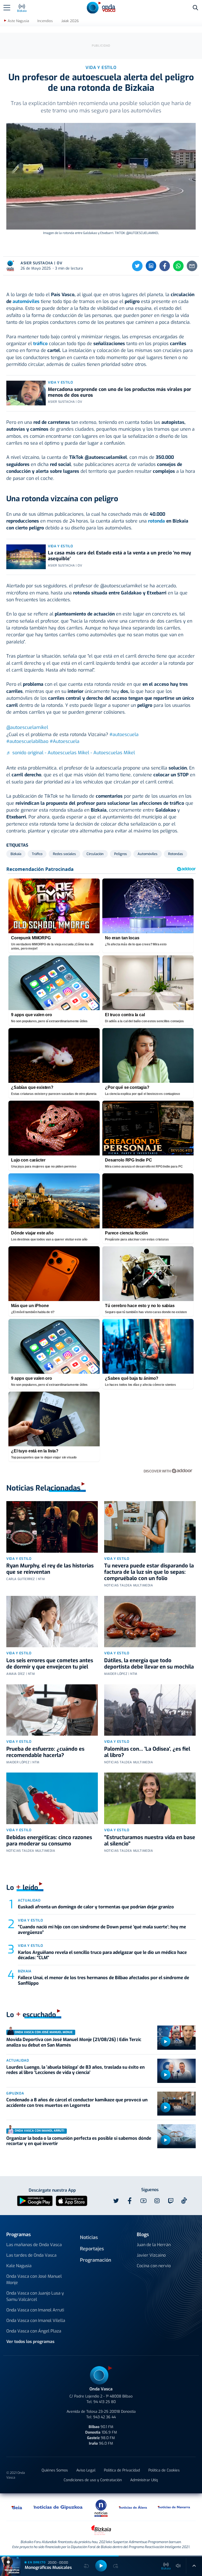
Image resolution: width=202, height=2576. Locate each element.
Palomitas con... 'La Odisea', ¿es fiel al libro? (147, 1752)
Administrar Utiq (144, 2480)
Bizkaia (25, 1971)
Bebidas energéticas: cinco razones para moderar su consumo (49, 1841)
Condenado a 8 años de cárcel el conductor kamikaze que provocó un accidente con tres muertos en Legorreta (77, 2103)
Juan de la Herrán (154, 2245)
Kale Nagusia (19, 2266)
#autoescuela (124, 734)
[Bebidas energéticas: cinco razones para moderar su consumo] (52, 1798)
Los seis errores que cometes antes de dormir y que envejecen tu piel (50, 1664)
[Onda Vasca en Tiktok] (184, 2201)
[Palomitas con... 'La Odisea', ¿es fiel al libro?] (150, 1710)
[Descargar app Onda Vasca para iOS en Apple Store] (72, 2200)
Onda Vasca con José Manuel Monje (34, 2279)
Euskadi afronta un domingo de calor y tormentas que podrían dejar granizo (96, 1907)
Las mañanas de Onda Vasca (34, 2245)
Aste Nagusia (18, 21)
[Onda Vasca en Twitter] (116, 2201)
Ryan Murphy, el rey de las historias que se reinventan (50, 1569)
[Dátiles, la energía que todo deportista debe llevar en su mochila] (150, 1622)
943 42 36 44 (104, 2417)
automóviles (26, 301)
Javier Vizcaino (151, 2255)
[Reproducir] (165, 2042)
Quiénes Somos (55, 2470)
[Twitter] (137, 266)
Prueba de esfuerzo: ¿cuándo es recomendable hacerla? (45, 1752)
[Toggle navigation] (7, 8)
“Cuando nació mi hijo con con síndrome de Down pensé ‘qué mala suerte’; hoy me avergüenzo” (102, 1930)
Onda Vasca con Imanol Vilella (36, 2321)
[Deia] (17, 2507)
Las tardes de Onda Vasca (31, 2255)
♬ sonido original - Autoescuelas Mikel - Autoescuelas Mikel (71, 753)
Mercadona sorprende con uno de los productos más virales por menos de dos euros (120, 392)
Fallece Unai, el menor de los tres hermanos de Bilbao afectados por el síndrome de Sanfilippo (103, 1980)
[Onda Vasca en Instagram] (157, 2201)
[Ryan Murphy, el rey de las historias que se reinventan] (52, 1527)
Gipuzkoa (15, 2093)
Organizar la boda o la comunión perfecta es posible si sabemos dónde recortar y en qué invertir (79, 2141)
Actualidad (29, 1900)
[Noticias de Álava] (133, 2507)
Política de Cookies (164, 2470)
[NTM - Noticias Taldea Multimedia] (101, 2508)
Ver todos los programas (30, 2342)
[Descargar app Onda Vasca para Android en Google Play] (35, 2200)
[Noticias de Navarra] (174, 2507)
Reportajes (92, 2249)
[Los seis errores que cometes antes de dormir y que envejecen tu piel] (52, 1622)
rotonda (156, 521)
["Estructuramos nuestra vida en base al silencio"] (150, 1798)
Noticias (89, 2237)
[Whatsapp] (178, 266)
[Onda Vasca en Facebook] (130, 2201)
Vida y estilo (60, 382)
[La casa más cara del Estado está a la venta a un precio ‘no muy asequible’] (26, 557)
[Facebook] (165, 266)
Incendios (45, 21)
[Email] (192, 266)
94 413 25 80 (105, 2402)
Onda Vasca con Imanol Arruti (35, 2310)
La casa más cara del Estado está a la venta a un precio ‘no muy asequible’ (119, 556)
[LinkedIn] (151, 266)
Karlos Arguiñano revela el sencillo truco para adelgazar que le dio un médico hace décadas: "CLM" (102, 1955)
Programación (96, 2260)
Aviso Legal (86, 2470)
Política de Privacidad (122, 2470)
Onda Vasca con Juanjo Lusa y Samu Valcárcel (35, 2296)
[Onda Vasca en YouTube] (143, 2201)
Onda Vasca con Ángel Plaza (34, 2331)
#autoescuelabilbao (27, 741)
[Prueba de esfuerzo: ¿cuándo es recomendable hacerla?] (52, 1710)
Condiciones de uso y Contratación (93, 2480)
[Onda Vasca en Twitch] (171, 2201)
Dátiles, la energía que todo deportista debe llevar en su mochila (149, 1664)
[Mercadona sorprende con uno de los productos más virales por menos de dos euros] (26, 393)
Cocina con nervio (154, 2266)
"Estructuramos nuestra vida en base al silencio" (150, 1841)
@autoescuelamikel (27, 727)
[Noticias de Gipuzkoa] (58, 2507)
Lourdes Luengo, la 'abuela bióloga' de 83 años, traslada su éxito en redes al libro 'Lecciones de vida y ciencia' (75, 2070)
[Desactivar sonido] (178, 2566)
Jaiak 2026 (70, 21)
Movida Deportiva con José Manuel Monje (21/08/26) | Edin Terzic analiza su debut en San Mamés (74, 2042)
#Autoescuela (65, 741)
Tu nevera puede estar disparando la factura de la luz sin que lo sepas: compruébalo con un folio (149, 1572)
